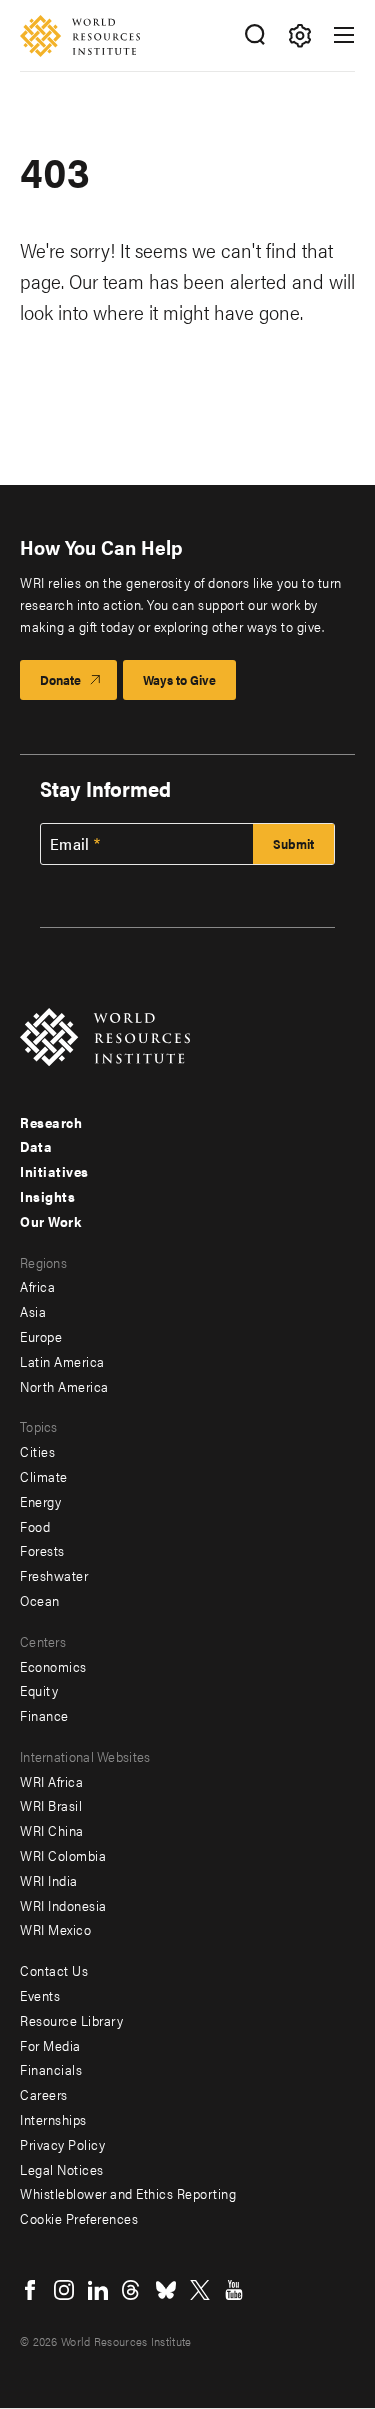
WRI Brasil (51, 1805)
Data (36, 1146)
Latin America (62, 1361)
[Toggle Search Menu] (254, 35)
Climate (44, 1476)
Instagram (64, 2290)
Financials (51, 2069)
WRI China (52, 1830)
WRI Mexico (55, 1929)
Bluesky (166, 2290)
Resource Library (71, 2020)
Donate (60, 679)
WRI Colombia (63, 1855)
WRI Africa (51, 1781)
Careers (44, 2094)
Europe (41, 1336)
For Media (50, 2045)
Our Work (50, 1221)
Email (70, 844)
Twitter (200, 2290)
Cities (37, 1451)
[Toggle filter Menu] (299, 35)
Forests (42, 1550)
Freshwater (54, 1575)
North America (64, 1386)
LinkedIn (98, 2290)
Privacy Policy (62, 2144)
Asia (33, 1311)
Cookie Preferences (79, 2218)
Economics (53, 1666)
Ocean (40, 1600)
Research (51, 1122)
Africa (37, 1286)
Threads (132, 2290)
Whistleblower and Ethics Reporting (128, 2193)
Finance (44, 1715)
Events (40, 1995)
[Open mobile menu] (344, 35)
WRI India (49, 1880)
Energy (40, 1501)
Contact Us (54, 1970)
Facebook (30, 2290)
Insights (47, 1196)
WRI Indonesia (63, 1905)
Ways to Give (179, 679)
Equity (39, 1690)
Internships (53, 2119)
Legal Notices (62, 2169)
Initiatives (54, 1171)
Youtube (234, 2290)
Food (35, 1526)
